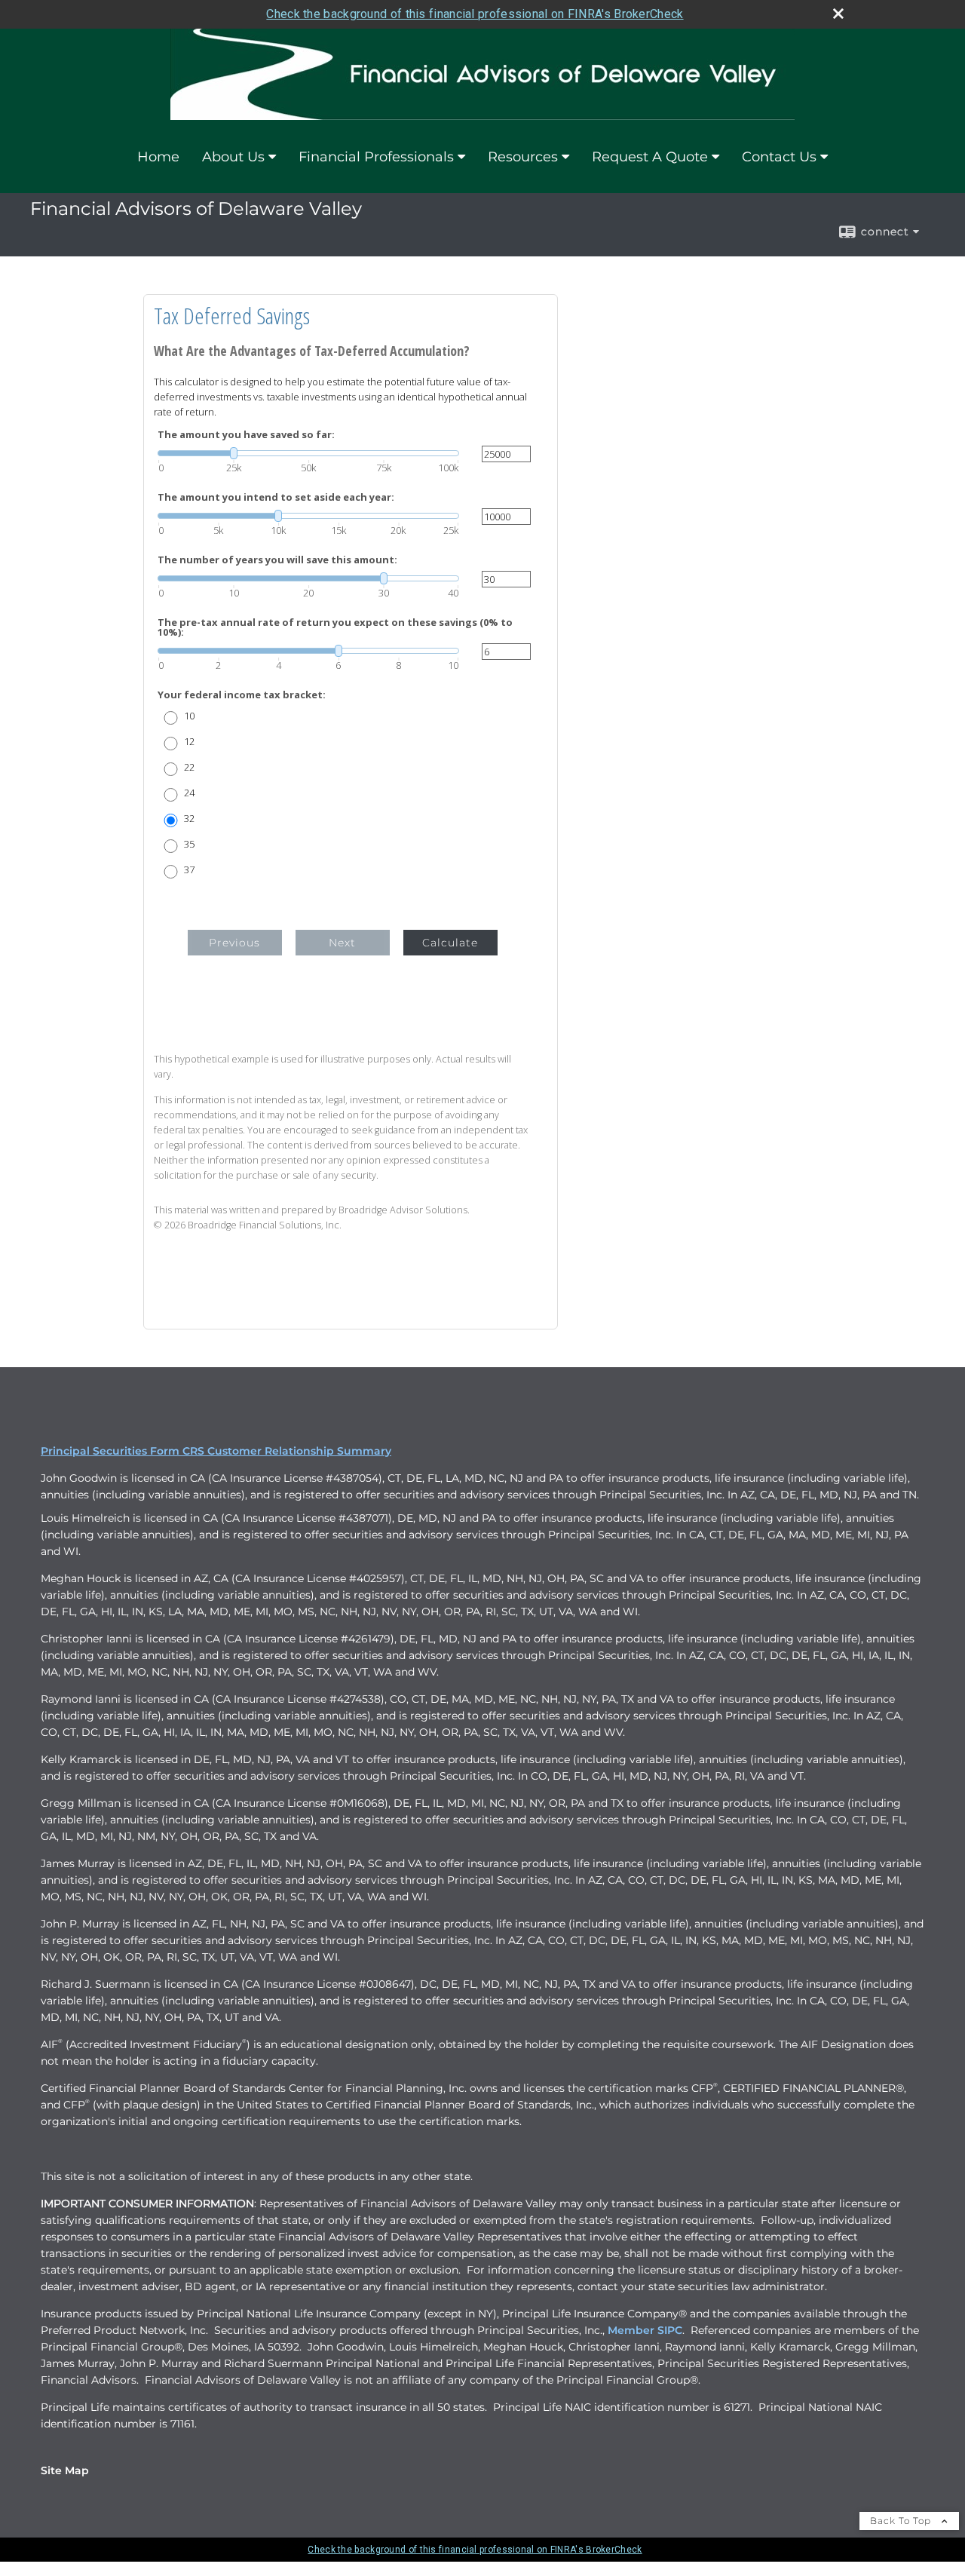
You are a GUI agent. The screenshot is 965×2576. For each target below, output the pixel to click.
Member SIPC (645, 2330)
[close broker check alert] (838, 14)
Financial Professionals (376, 157)
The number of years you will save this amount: (277, 560)
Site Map (65, 2470)
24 (189, 793)
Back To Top (902, 2521)
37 (189, 870)
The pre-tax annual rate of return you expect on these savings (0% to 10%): (335, 627)
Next (342, 943)
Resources (523, 157)
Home (158, 157)
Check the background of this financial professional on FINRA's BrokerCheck (475, 14)
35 (189, 844)
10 (189, 716)
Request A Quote (650, 157)
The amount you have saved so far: (246, 435)
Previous (234, 943)
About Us (233, 157)
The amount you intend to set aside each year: (276, 497)
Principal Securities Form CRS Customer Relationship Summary (216, 1451)
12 (189, 742)
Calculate (450, 943)
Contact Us (779, 157)
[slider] (308, 453)
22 (189, 767)
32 (189, 819)
